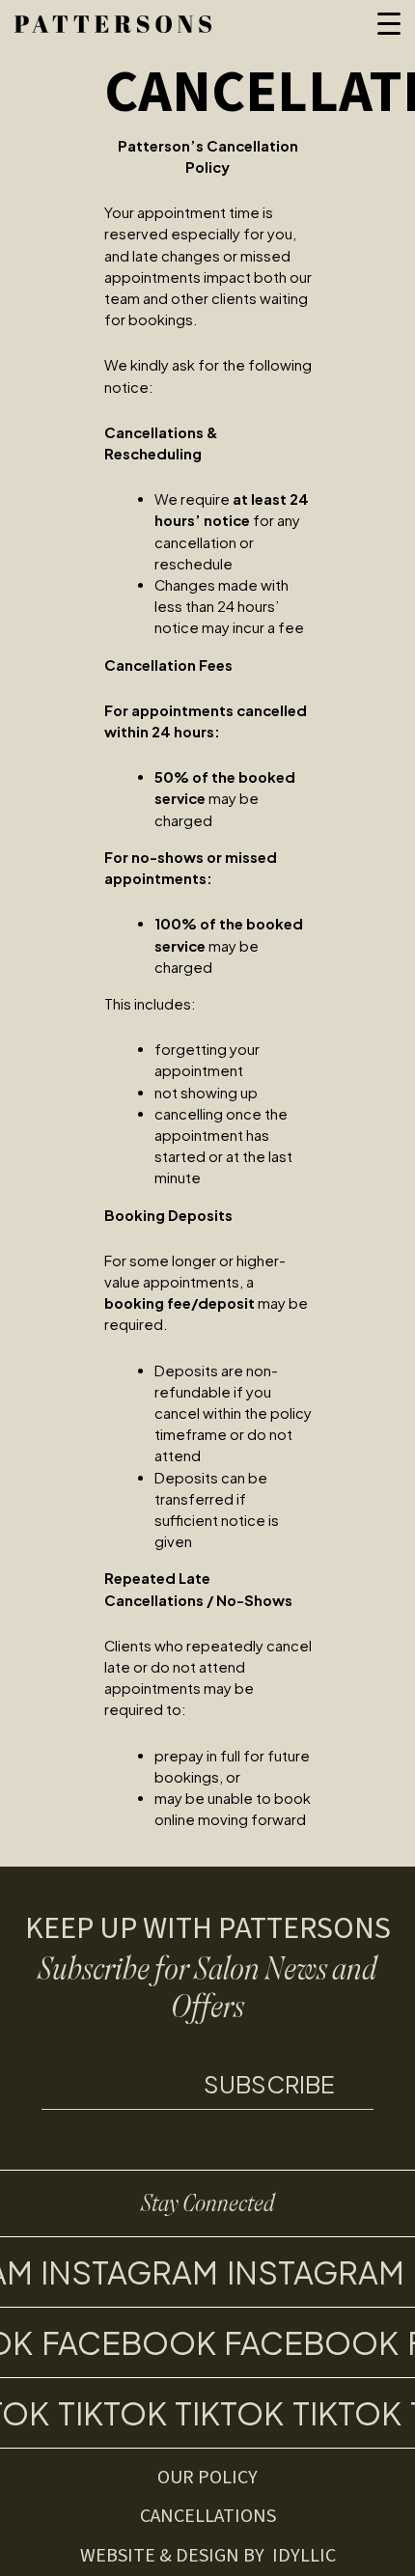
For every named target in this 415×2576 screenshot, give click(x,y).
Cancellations (208, 2516)
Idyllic (304, 2556)
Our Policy (207, 2478)
